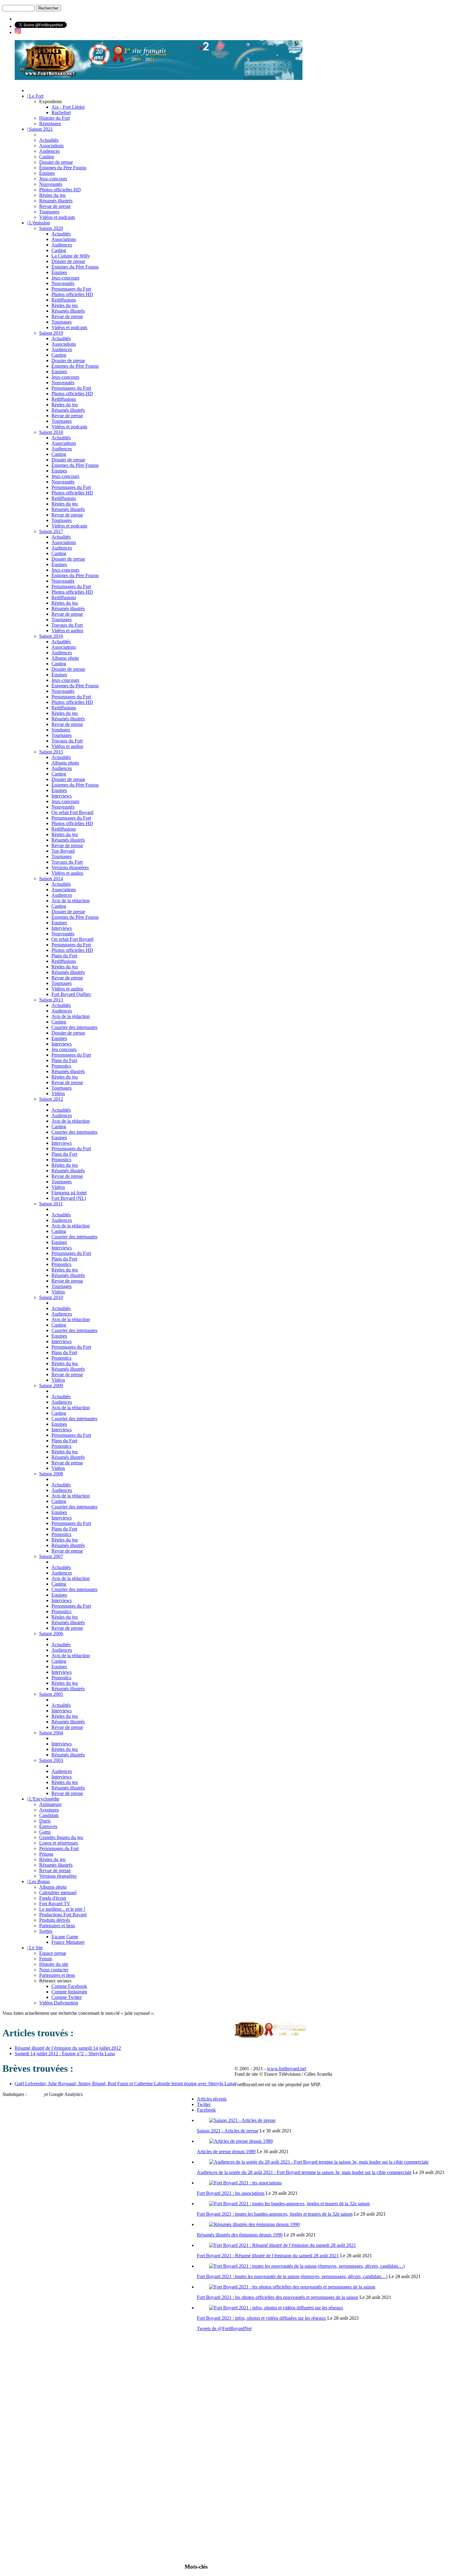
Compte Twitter (67, 1997)
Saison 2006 (51, 1633)
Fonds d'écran (53, 1898)
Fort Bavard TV (55, 1904)
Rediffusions (64, 300)
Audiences (49, 151)
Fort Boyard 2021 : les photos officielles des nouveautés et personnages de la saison (277, 2297)
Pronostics (61, 1066)
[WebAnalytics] (36, 2094)
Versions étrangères (70, 867)
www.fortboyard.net (287, 2069)
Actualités (49, 140)
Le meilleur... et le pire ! (62, 1909)
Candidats (49, 1815)
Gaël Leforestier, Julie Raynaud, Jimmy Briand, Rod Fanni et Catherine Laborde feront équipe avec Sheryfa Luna (125, 2084)
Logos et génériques (59, 1843)
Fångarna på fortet (69, 1193)
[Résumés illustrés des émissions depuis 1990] (254, 2224)
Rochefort (61, 113)
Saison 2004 (51, 1733)
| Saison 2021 (40, 129)
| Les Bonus (38, 1881)
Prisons (46, 1854)
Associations (51, 146)
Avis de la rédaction (71, 901)
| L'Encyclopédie (43, 1799)
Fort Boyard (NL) (69, 1198)
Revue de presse (55, 206)
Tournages (49, 212)
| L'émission (38, 223)
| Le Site (35, 1948)
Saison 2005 (51, 1694)
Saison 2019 (51, 333)
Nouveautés (51, 184)
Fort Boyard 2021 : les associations (231, 2193)
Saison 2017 (51, 531)
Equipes (59, 1038)
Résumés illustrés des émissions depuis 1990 (240, 2235)
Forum (46, 1959)
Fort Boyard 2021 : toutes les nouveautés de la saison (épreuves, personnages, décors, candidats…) (292, 2276)
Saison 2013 (51, 1000)
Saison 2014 (51, 879)
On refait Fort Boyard (72, 812)
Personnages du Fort (71, 289)
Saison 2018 (51, 432)
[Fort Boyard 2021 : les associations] (245, 2183)
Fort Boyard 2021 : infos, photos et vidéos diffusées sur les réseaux (261, 2318)
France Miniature (68, 1942)
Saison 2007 (51, 1556)
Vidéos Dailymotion (59, 2003)
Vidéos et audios (67, 631)
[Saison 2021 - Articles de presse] (242, 2120)
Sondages (61, 730)
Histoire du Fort (54, 118)
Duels (45, 1821)
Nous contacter (54, 1970)
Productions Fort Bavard (63, 1915)
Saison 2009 (51, 1386)
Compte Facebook (69, 1986)
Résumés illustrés (56, 201)
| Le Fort (35, 96)
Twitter (204, 2104)
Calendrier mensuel (58, 1893)
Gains (45, 1832)
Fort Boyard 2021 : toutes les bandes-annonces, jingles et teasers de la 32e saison (275, 2214)
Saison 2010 (51, 1297)
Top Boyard (63, 851)
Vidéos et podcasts (57, 217)
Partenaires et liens (57, 1926)
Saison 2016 (51, 636)
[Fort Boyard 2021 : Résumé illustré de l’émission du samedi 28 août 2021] (283, 2245)
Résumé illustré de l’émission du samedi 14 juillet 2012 (68, 2048)
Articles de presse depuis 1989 (226, 2152)
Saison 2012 (51, 1099)
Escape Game (65, 1937)
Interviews (62, 796)
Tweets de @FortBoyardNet (224, 2328)
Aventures (49, 1810)
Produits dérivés (55, 1920)
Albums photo (65, 658)
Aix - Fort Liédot (68, 107)
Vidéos (58, 1093)
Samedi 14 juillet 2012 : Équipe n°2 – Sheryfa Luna (65, 2054)
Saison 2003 (51, 1760)
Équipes (47, 173)
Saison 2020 (51, 228)
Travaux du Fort (67, 625)
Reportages (50, 124)
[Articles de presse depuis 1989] (241, 2141)
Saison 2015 (51, 752)
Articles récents (212, 2099)
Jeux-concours (53, 179)
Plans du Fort (64, 956)
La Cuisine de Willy (71, 256)
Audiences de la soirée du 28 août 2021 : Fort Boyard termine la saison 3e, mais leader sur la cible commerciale (304, 2172)
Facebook (206, 2110)
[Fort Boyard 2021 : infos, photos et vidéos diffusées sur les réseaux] (276, 2308)
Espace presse (53, 1953)
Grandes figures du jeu (61, 1837)
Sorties (46, 1931)
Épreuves (48, 1826)
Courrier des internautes (74, 1027)
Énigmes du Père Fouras (63, 168)
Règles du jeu (52, 195)
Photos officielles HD (60, 190)
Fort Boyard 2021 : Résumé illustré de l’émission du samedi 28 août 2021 (268, 2256)
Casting (47, 157)
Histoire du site (54, 1964)
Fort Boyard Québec (71, 994)
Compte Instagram (69, 1992)
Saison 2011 (51, 1204)
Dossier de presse (56, 162)
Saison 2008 (51, 1474)
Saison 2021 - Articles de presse (228, 2131)
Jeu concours (64, 1049)
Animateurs (50, 1804)
